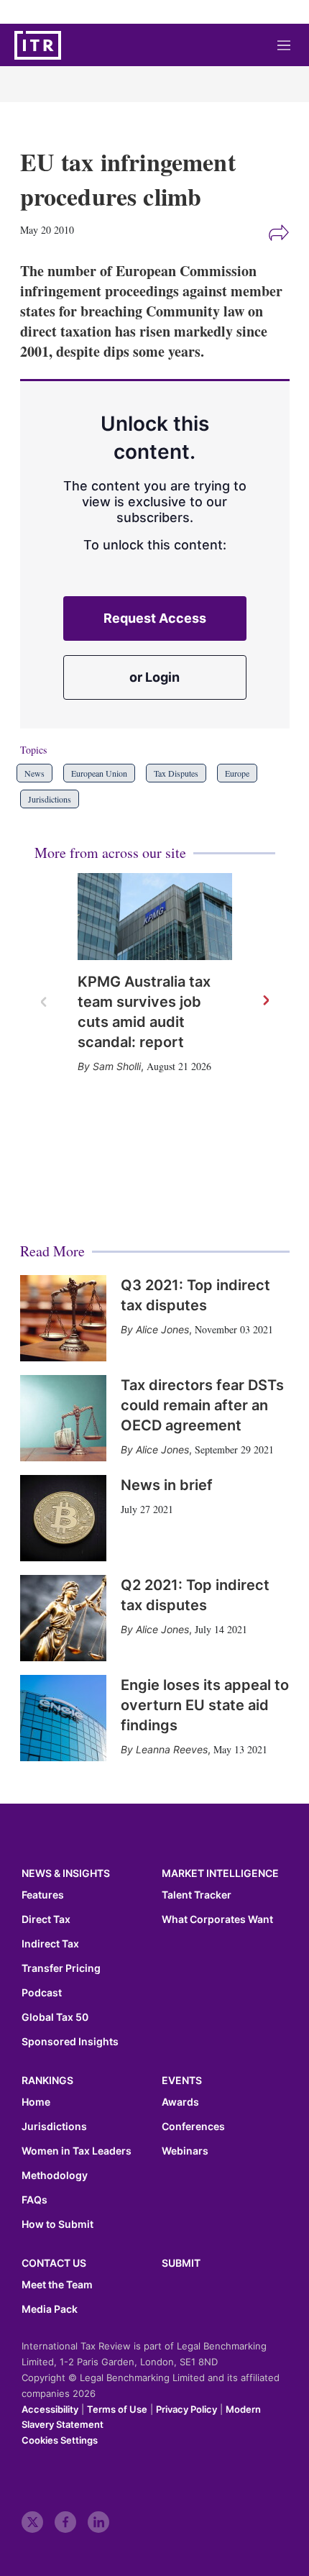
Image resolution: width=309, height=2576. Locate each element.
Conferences (193, 2127)
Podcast (42, 1993)
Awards (180, 2102)
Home (36, 2102)
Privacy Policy (186, 2409)
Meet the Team (57, 2285)
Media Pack (50, 2309)
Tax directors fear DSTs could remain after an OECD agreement (202, 1405)
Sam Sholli (117, 1066)
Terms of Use (117, 2409)
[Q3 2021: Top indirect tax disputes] (63, 1318)
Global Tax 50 (55, 2017)
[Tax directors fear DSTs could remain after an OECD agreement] (63, 1418)
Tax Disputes (176, 773)
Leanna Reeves (172, 1749)
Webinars (185, 2151)
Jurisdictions (50, 799)
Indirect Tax (50, 1944)
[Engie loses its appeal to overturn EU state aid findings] (63, 1718)
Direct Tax (46, 1919)
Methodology (55, 2175)
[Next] (265, 1001)
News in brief (167, 1485)
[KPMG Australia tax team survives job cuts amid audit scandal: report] (155, 917)
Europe (237, 773)
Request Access (155, 618)
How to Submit (57, 2224)
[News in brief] (63, 1518)
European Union (99, 773)
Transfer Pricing (61, 1968)
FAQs (34, 2200)
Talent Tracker (197, 1895)
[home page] (38, 45)
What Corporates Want (217, 1919)
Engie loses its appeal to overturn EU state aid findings (205, 1705)
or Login (154, 677)
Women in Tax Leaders (77, 2151)
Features (43, 1895)
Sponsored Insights (70, 2042)
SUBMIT (181, 2263)
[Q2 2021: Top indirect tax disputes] (63, 1618)
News (34, 773)
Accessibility (50, 2409)
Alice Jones (162, 1329)
